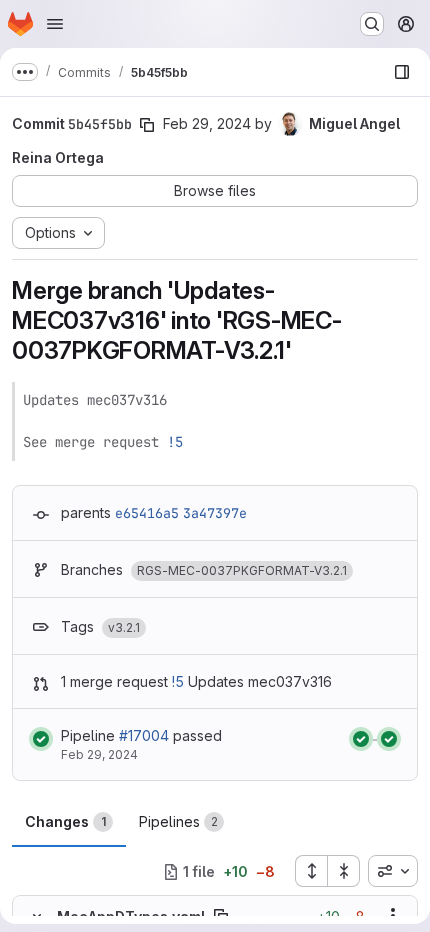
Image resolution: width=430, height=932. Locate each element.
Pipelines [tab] (178, 821)
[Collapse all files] (344, 871)
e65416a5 (147, 513)
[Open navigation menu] (55, 24)
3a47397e (215, 513)
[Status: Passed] (41, 739)
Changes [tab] (65, 821)
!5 (175, 442)
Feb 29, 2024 (207, 123)
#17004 (144, 735)
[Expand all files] (311, 871)
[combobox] (393, 871)
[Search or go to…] (372, 24)
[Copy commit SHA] (147, 125)
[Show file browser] (402, 72)
